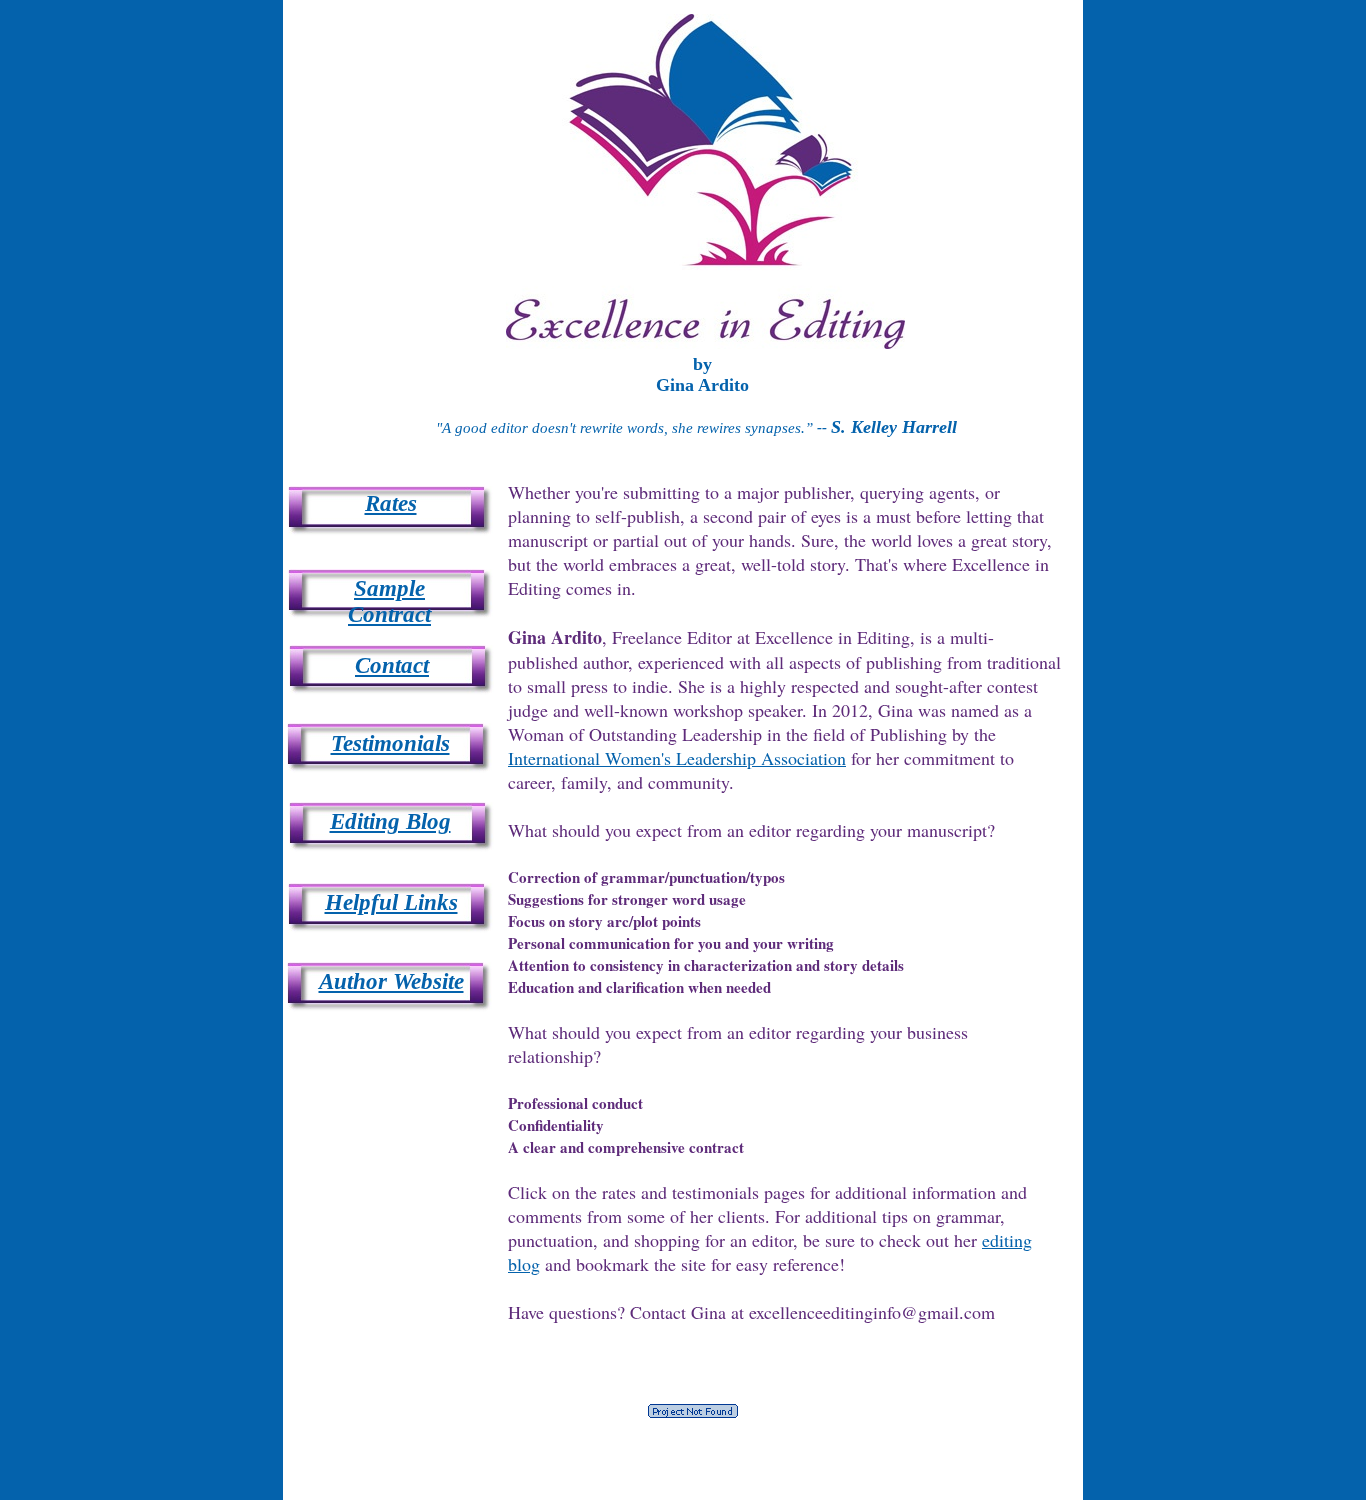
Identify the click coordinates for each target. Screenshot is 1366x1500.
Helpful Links (391, 902)
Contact (392, 665)
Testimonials (390, 743)
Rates (391, 503)
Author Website (391, 981)
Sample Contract (389, 601)
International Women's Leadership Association (677, 758)
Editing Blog (390, 821)
